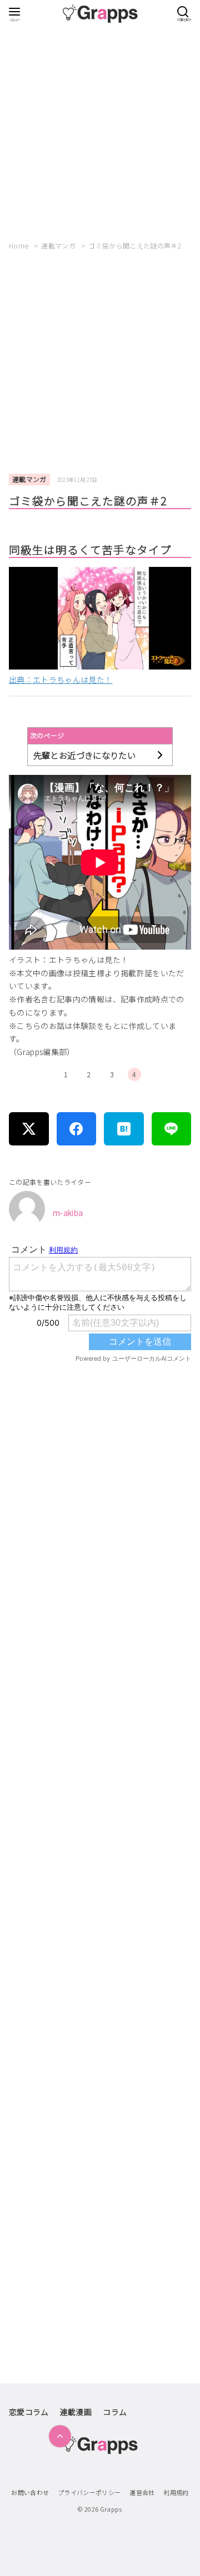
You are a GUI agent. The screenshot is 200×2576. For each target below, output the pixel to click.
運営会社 (142, 2492)
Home (20, 245)
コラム (115, 2412)
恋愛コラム (29, 2412)
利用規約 (176, 2492)
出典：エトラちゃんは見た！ (61, 680)
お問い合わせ (30, 2492)
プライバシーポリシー (89, 2492)
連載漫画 (76, 2412)
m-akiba (68, 1213)
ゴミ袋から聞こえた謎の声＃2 (135, 245)
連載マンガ (59, 245)
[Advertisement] (100, 128)
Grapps (111, 2509)
